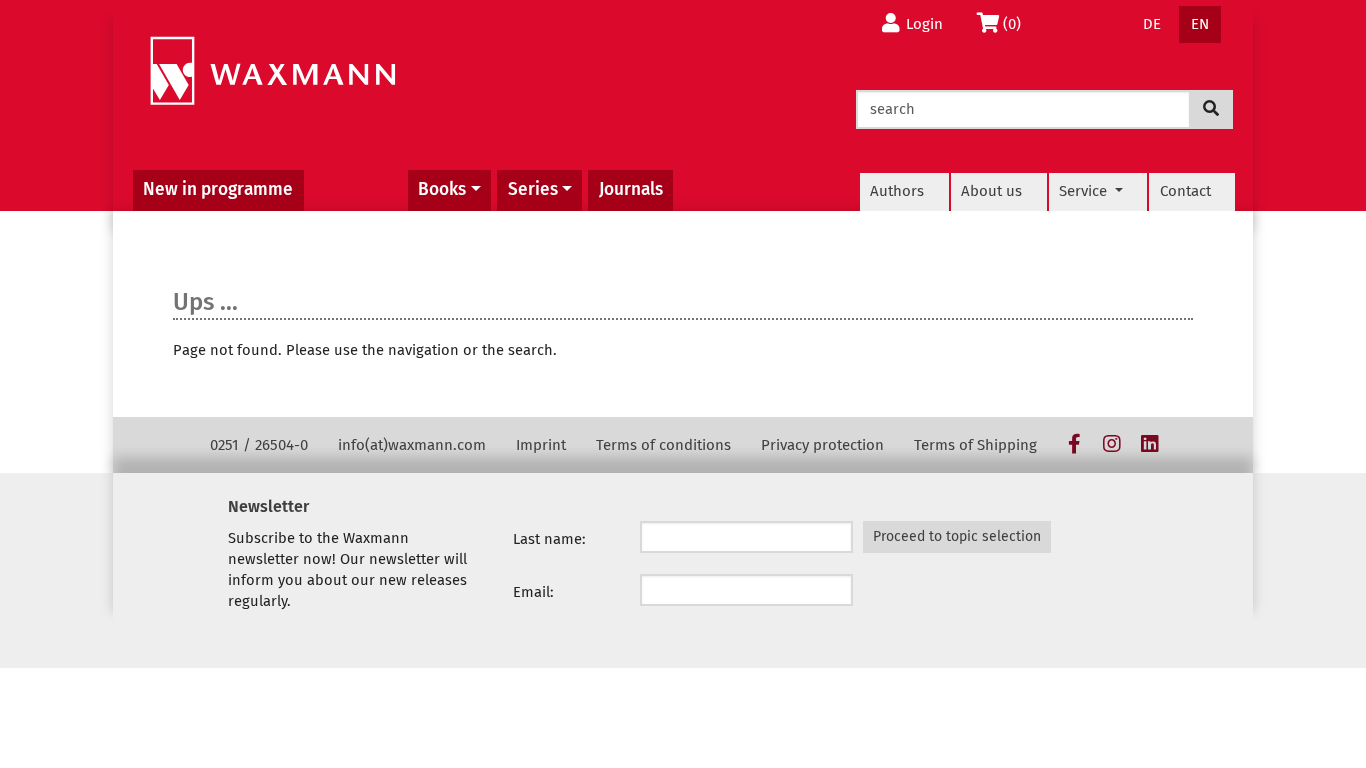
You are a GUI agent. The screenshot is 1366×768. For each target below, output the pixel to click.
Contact (1185, 191)
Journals (631, 189)
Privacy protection (822, 445)
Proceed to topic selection (957, 536)
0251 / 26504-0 (259, 445)
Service (1085, 191)
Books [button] (442, 189)
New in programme (218, 189)
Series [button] (533, 189)
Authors (897, 191)
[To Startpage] (272, 71)
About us (991, 191)
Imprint (541, 445)
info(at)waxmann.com (412, 445)
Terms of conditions (663, 445)
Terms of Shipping (975, 445)
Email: (533, 592)
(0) (1017, 23)
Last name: (549, 539)
